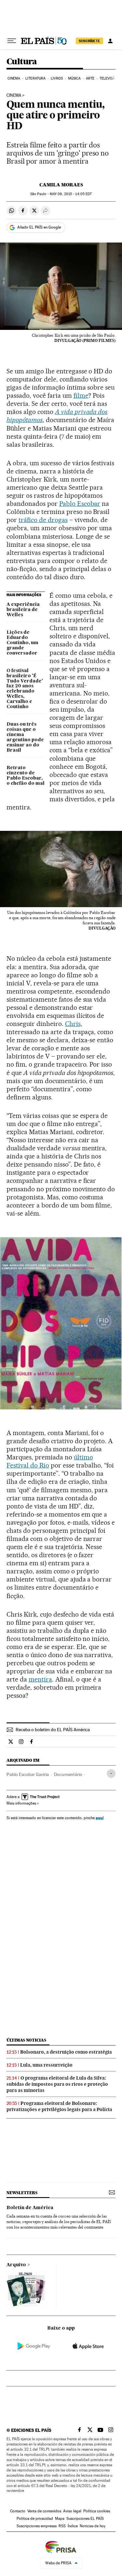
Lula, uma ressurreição (46, 2065)
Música (75, 78)
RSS (62, 2526)
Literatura (35, 78)
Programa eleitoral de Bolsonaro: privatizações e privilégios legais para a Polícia (59, 2106)
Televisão (109, 78)
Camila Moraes (61, 185)
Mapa (60, 2519)
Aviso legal (72, 2511)
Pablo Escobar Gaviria (28, 1774)
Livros (57, 78)
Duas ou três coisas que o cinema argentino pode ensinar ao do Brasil (25, 737)
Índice (73, 2526)
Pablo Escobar (80, 504)
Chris (73, 1024)
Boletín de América (30, 2208)
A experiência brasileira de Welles (23, 610)
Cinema (14, 78)
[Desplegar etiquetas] (111, 1774)
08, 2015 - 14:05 (71, 194)
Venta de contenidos (44, 2511)
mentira (40, 1679)
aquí (100, 1818)
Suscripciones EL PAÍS (85, 2519)
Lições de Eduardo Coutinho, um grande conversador (22, 643)
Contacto (18, 2511)
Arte (90, 78)
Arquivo (16, 2265)
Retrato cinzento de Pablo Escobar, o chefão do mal (26, 776)
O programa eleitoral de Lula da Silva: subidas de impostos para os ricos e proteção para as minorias (57, 2084)
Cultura (22, 62)
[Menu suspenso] (12, 41)
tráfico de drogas (43, 520)
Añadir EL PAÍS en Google (39, 227)
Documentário (68, 1774)
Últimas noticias (26, 2040)
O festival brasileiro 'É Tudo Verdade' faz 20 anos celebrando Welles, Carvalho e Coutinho (25, 689)
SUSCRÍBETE (89, 41)
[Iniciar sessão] (110, 41)
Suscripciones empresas (37, 2526)
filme (81, 395)
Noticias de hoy (93, 2526)
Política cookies (97, 2511)
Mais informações (21, 1803)
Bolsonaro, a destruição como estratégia (66, 2052)
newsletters (22, 2193)
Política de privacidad (35, 2519)
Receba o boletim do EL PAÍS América (53, 1730)
